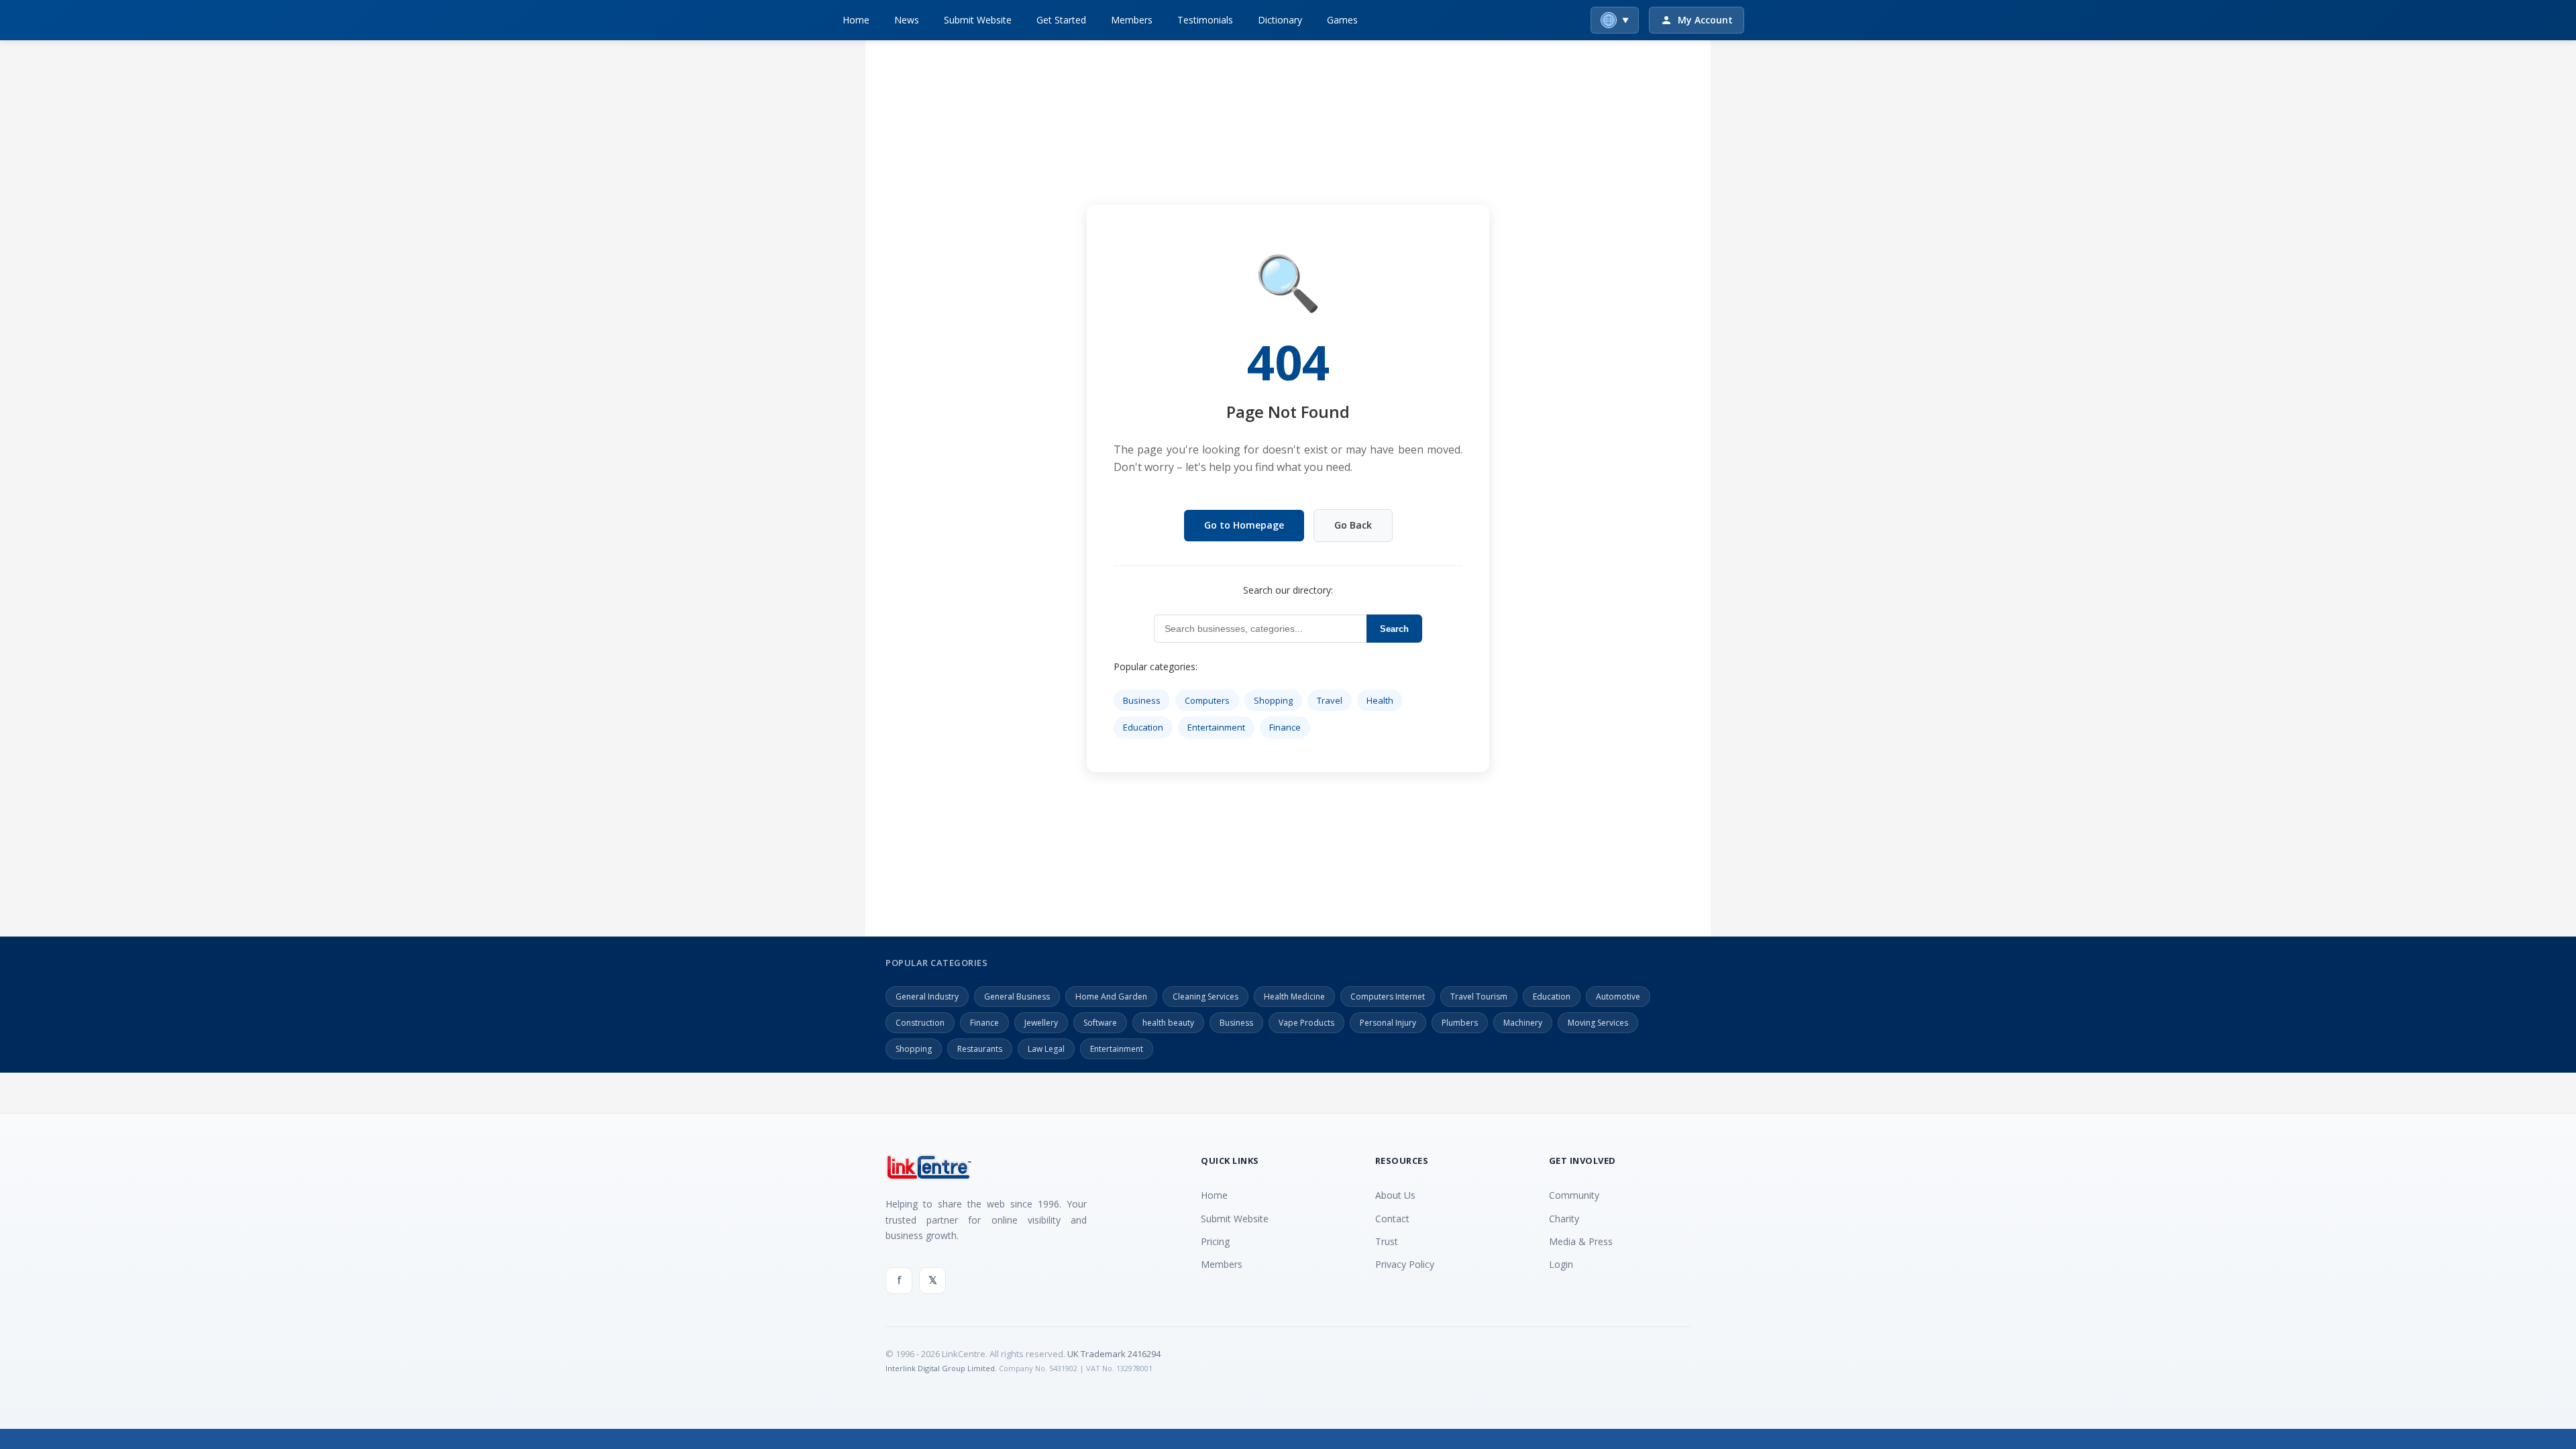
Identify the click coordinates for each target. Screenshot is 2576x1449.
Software (1100, 1023)
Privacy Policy (1405, 1264)
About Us (1395, 1195)
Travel (1330, 700)
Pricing (1215, 1241)
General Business (1017, 997)
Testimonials (1205, 20)
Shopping (1273, 700)
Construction (920, 1023)
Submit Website (978, 20)
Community (1574, 1195)
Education (1143, 727)
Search (1394, 629)
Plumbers (1460, 1023)
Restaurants (980, 1049)
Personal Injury (1388, 1023)
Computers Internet (1388, 997)
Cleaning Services (1205, 997)
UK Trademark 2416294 (1114, 1354)
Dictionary (1280, 20)
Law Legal (1046, 1049)
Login (1561, 1264)
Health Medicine (1294, 997)
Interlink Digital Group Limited (940, 1368)
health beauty (1168, 1023)
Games (1342, 20)
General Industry (927, 997)
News (907, 20)
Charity (1564, 1219)
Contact (1392, 1219)
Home (856, 20)
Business (1142, 700)
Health (1380, 700)
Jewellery (1041, 1023)
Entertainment (1216, 727)
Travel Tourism (1479, 997)
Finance (1285, 727)
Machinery (1523, 1023)
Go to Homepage (1244, 525)
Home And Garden (1111, 997)
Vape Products (1306, 1023)
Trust (1387, 1241)
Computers (1207, 700)
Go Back (1353, 525)
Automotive (1618, 997)
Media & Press (1581, 1241)
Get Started (1061, 20)
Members (1132, 20)
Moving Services (1598, 1023)
